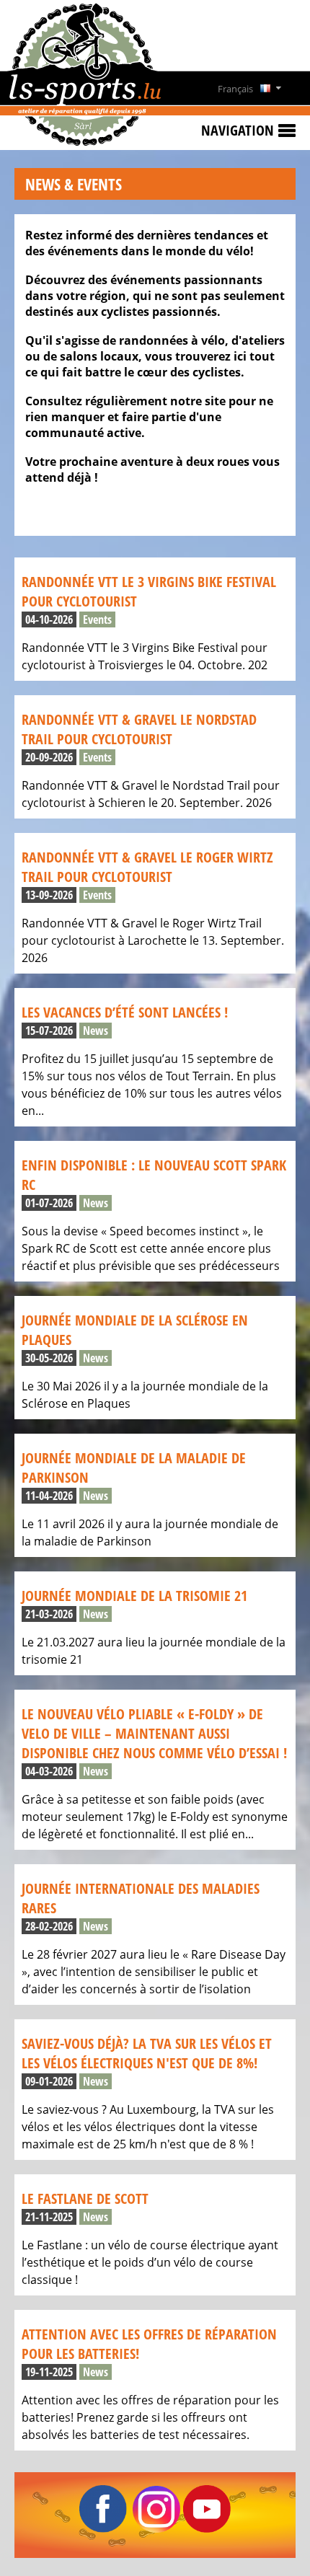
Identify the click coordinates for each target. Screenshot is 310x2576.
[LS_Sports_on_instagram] (156, 2528)
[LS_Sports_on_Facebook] (103, 2528)
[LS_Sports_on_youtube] (207, 2528)
